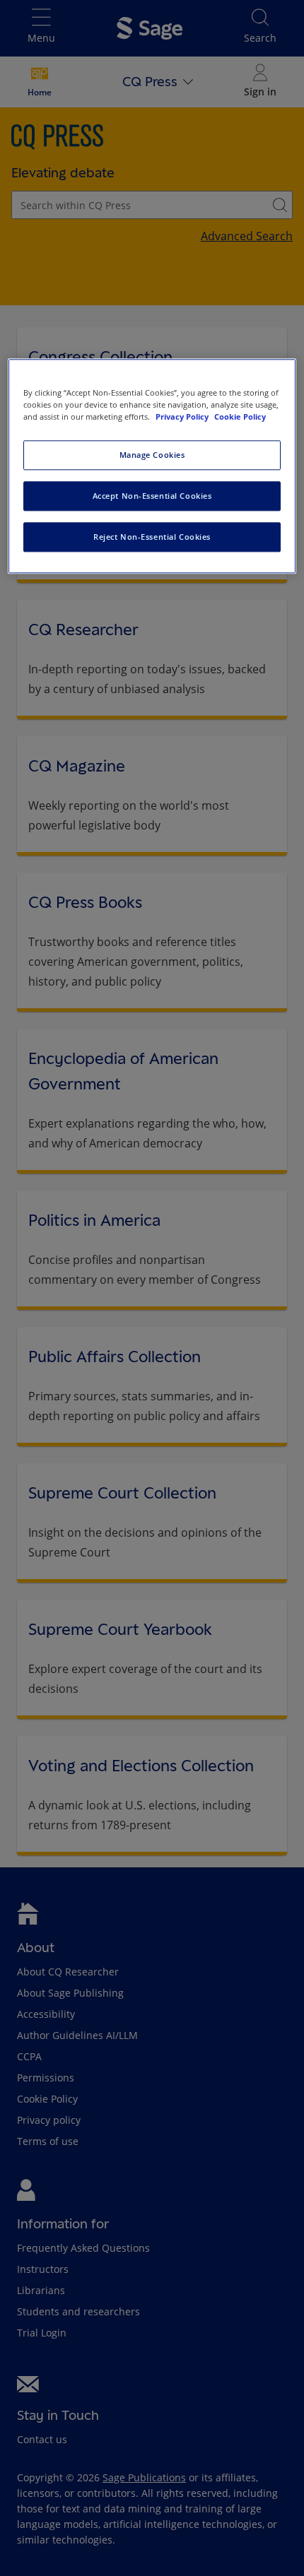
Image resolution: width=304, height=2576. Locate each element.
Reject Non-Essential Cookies (152, 537)
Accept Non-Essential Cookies (152, 496)
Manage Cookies (152, 455)
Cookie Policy (240, 416)
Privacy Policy (183, 416)
